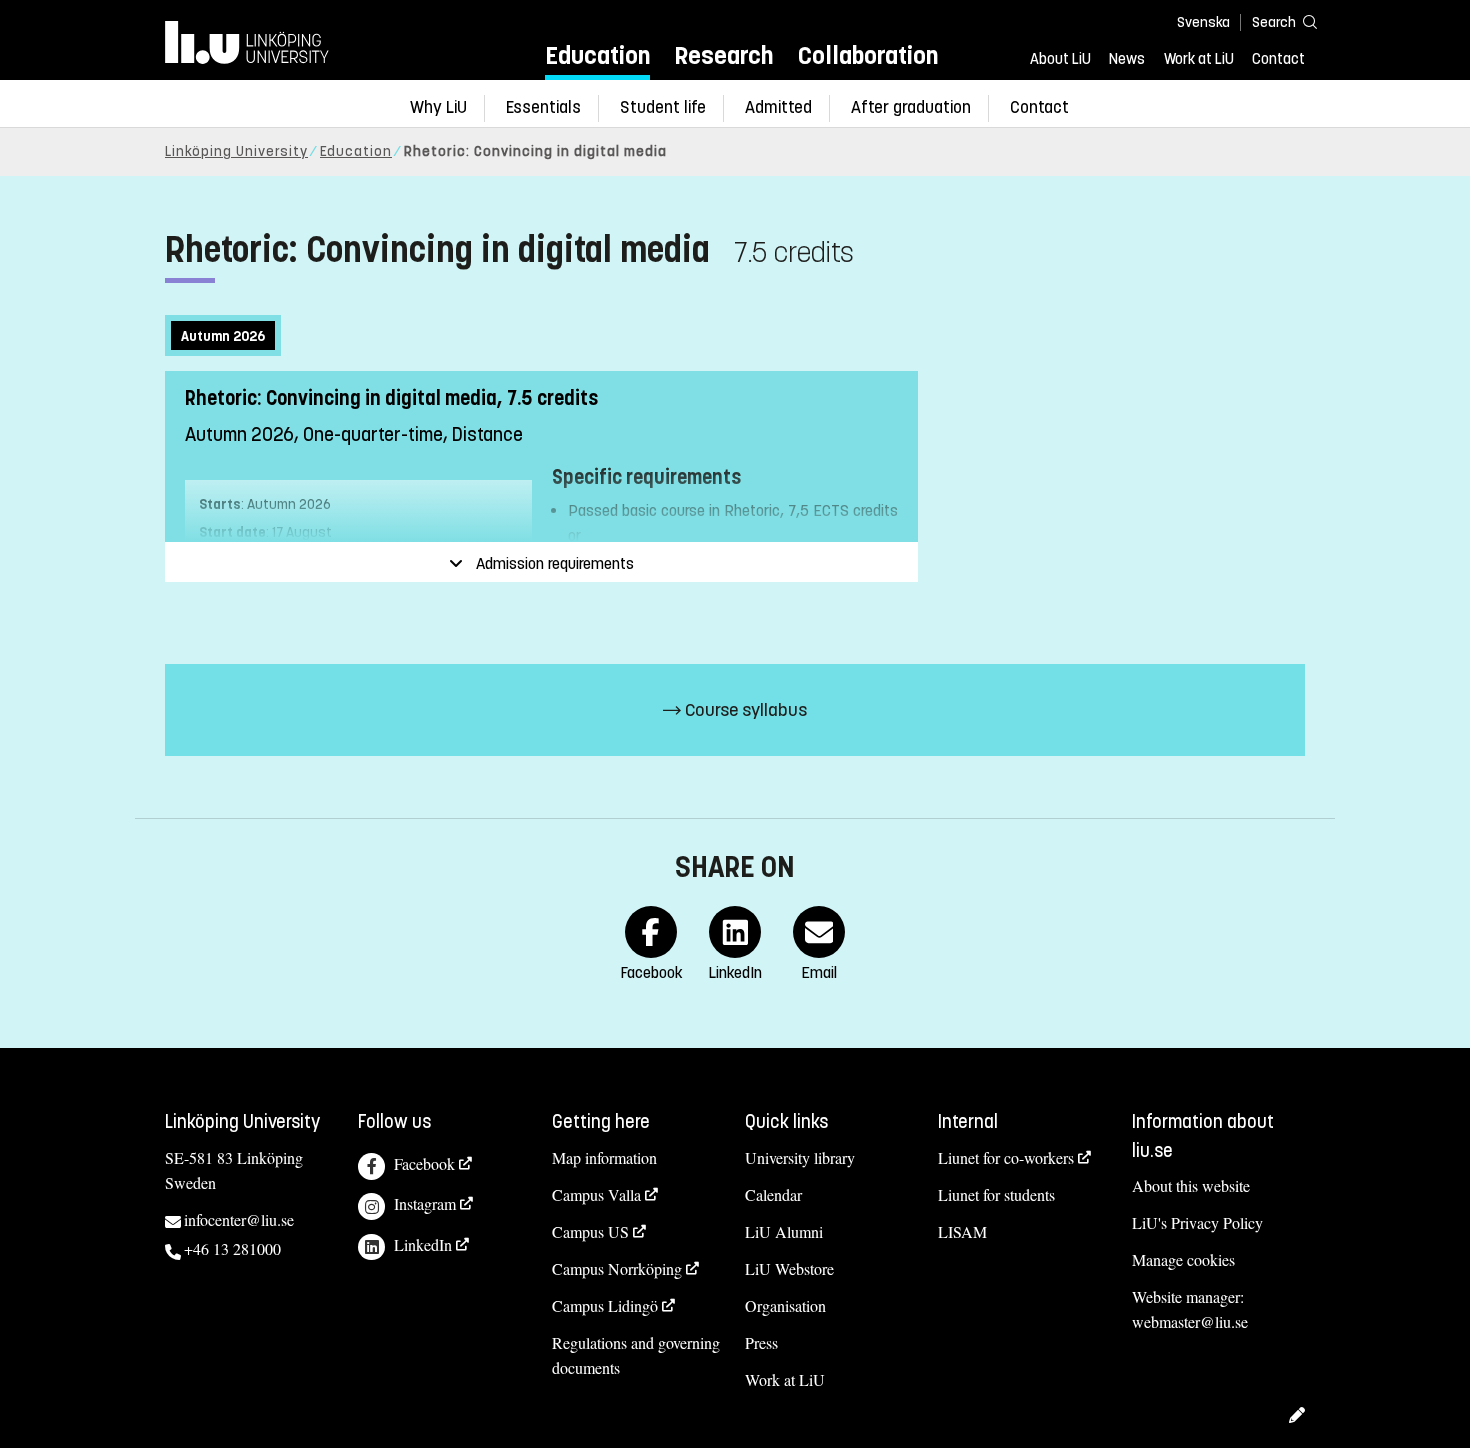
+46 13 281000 (232, 1248)
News (1127, 59)
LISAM (962, 1231)
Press (761, 1342)
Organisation (785, 1305)
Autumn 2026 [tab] (223, 336)
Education (597, 55)
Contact (1278, 59)
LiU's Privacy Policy (1197, 1222)
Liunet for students (996, 1194)
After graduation (911, 107)
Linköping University (236, 151)
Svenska (1203, 22)
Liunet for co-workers (1006, 1157)
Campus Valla (596, 1194)
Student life (663, 107)
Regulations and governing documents (636, 1355)
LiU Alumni (784, 1231)
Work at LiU (1199, 59)
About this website (1191, 1185)
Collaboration (868, 55)
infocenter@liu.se (239, 1219)
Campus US (590, 1231)
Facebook (424, 1163)
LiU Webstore (789, 1268)
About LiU (1060, 59)
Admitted (778, 107)
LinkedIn (423, 1244)
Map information (604, 1157)
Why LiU (438, 107)
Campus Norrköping (617, 1268)
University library (800, 1157)
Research (723, 55)
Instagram (425, 1203)
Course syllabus (744, 710)
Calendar (773, 1194)
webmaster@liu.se (1190, 1321)
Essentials (543, 107)
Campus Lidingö (605, 1305)
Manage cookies (1183, 1259)
